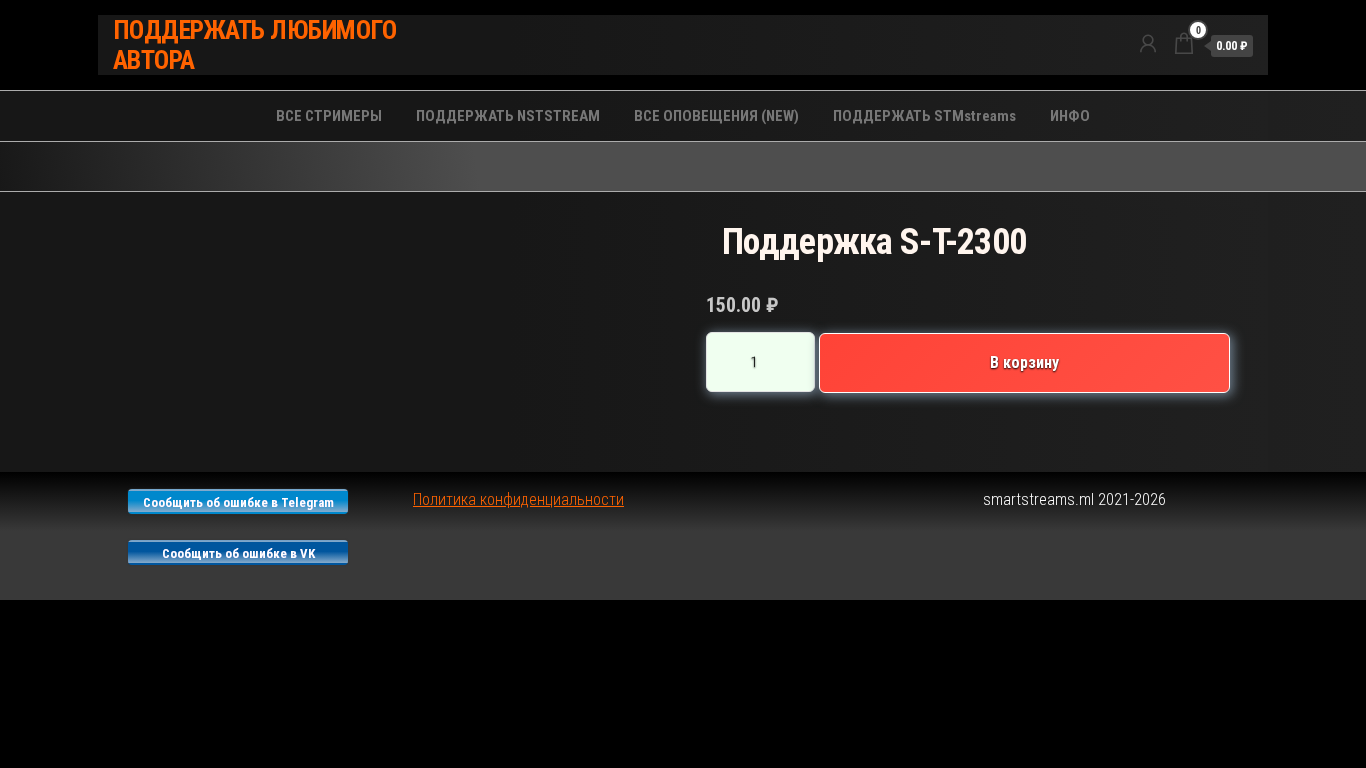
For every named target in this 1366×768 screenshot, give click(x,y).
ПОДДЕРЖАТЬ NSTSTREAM (508, 116)
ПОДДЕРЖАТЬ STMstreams (924, 116)
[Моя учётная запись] (1148, 44)
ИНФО (1070, 116)
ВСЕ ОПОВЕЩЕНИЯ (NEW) (716, 116)
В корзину (1024, 362)
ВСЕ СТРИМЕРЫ (329, 116)
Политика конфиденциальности (518, 499)
